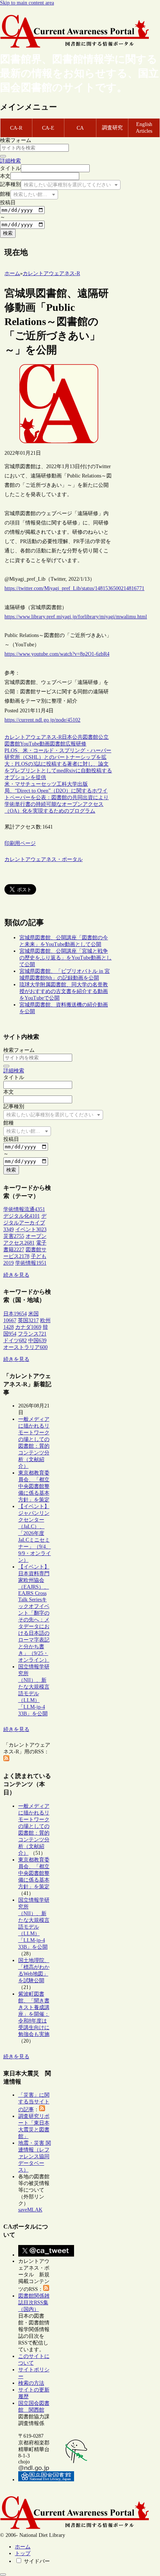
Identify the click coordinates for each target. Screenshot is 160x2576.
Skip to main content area (27, 3)
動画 (45, 744)
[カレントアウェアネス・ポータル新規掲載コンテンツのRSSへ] (46, 2289)
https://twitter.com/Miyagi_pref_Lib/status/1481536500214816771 (74, 588)
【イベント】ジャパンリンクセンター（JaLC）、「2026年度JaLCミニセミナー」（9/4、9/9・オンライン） (35, 1533)
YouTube (30, 744)
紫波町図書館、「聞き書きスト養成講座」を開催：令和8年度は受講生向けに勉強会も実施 (34, 2014)
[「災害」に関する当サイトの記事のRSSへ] (42, 2110)
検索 (8, 233)
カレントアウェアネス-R (33, 737)
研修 (81, 744)
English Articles (144, 128)
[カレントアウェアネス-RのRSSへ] (6, 1760)
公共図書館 (85, 737)
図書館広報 (63, 744)
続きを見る (16, 1275)
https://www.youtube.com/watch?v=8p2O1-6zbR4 (57, 654)
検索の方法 (31, 2383)
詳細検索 (10, 161)
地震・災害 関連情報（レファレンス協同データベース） (35, 2156)
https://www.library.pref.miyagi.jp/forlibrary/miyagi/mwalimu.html (76, 617)
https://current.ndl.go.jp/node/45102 (42, 720)
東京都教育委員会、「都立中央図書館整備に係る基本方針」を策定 (34, 1486)
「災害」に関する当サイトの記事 (34, 2102)
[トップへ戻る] (3, 2575)
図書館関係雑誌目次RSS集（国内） (34, 2303)
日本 (67, 737)
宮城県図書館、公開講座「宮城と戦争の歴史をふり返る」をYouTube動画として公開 (65, 958)
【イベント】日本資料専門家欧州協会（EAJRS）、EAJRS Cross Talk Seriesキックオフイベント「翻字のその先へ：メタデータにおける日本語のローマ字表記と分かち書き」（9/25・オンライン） (34, 1613)
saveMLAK (30, 2210)
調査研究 (112, 128)
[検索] (3, 156)
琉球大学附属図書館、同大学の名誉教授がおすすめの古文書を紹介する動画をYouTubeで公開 (64, 991)
